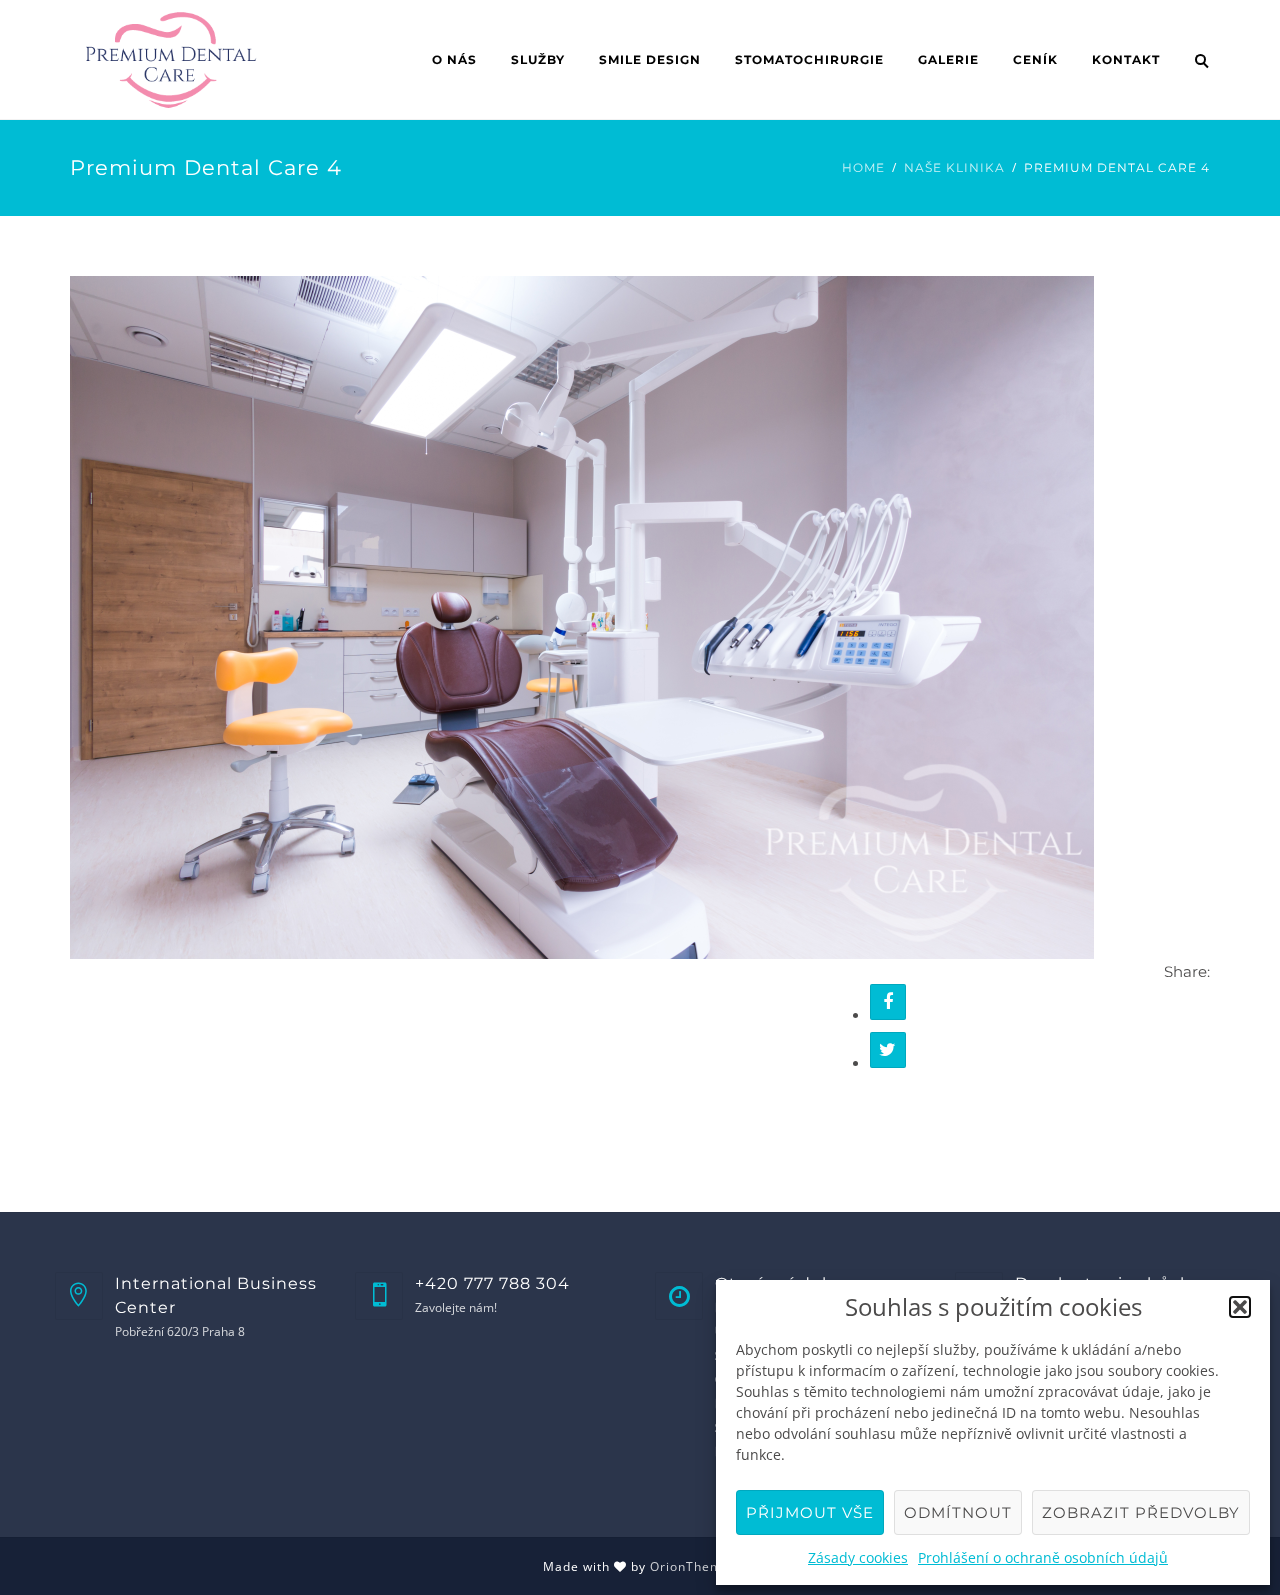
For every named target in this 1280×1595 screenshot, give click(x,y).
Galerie (948, 59)
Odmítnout (958, 1512)
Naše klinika (954, 167)
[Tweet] (888, 1050)
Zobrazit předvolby (1141, 1512)
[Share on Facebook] (888, 1002)
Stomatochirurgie (809, 59)
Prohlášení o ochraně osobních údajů (1043, 1557)
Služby (538, 59)
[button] (1240, 1307)
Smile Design (650, 59)
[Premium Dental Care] (582, 616)
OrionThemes (693, 1566)
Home (863, 167)
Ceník (1035, 59)
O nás (454, 59)
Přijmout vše (810, 1512)
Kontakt (1126, 59)
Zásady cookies (858, 1557)
